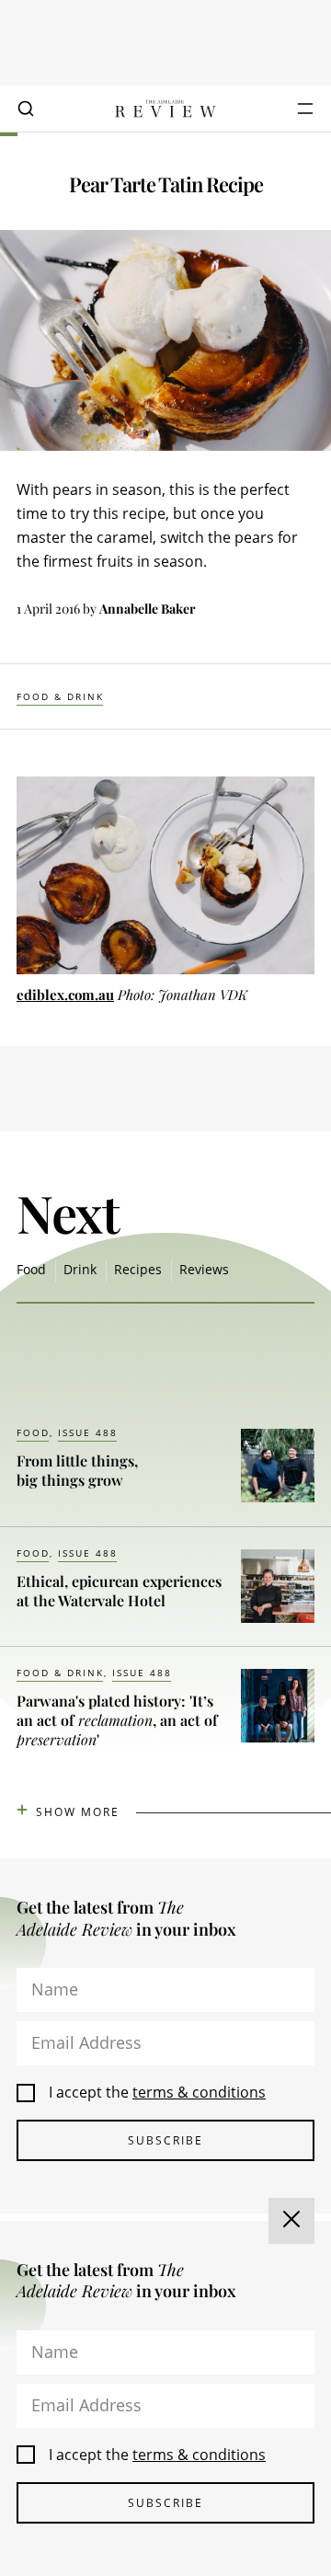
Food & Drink (60, 696)
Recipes (138, 1269)
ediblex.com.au (65, 995)
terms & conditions (199, 2092)
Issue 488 (88, 1432)
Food (31, 1269)
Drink (80, 1269)
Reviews (204, 1269)
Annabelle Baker (148, 609)
